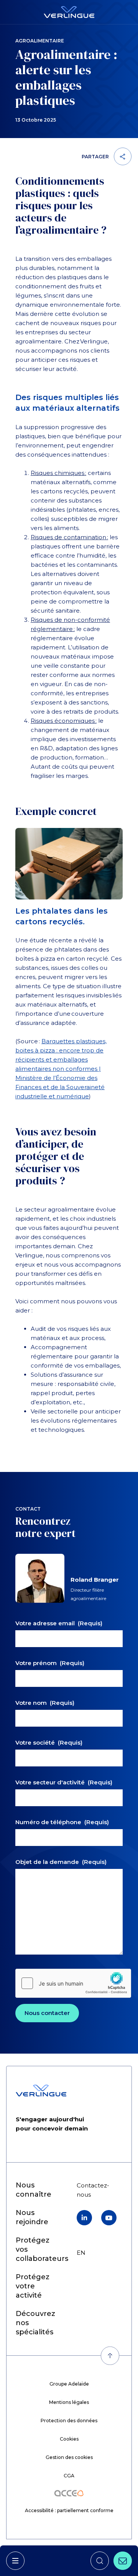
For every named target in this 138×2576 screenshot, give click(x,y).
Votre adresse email (59, 1623)
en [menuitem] (81, 2253)
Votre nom (45, 1703)
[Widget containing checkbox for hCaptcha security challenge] (73, 1983)
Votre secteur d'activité (64, 1782)
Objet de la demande (61, 1862)
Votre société (49, 1743)
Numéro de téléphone (62, 1822)
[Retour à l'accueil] (69, 12)
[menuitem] (33, 2286)
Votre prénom (50, 1663)
